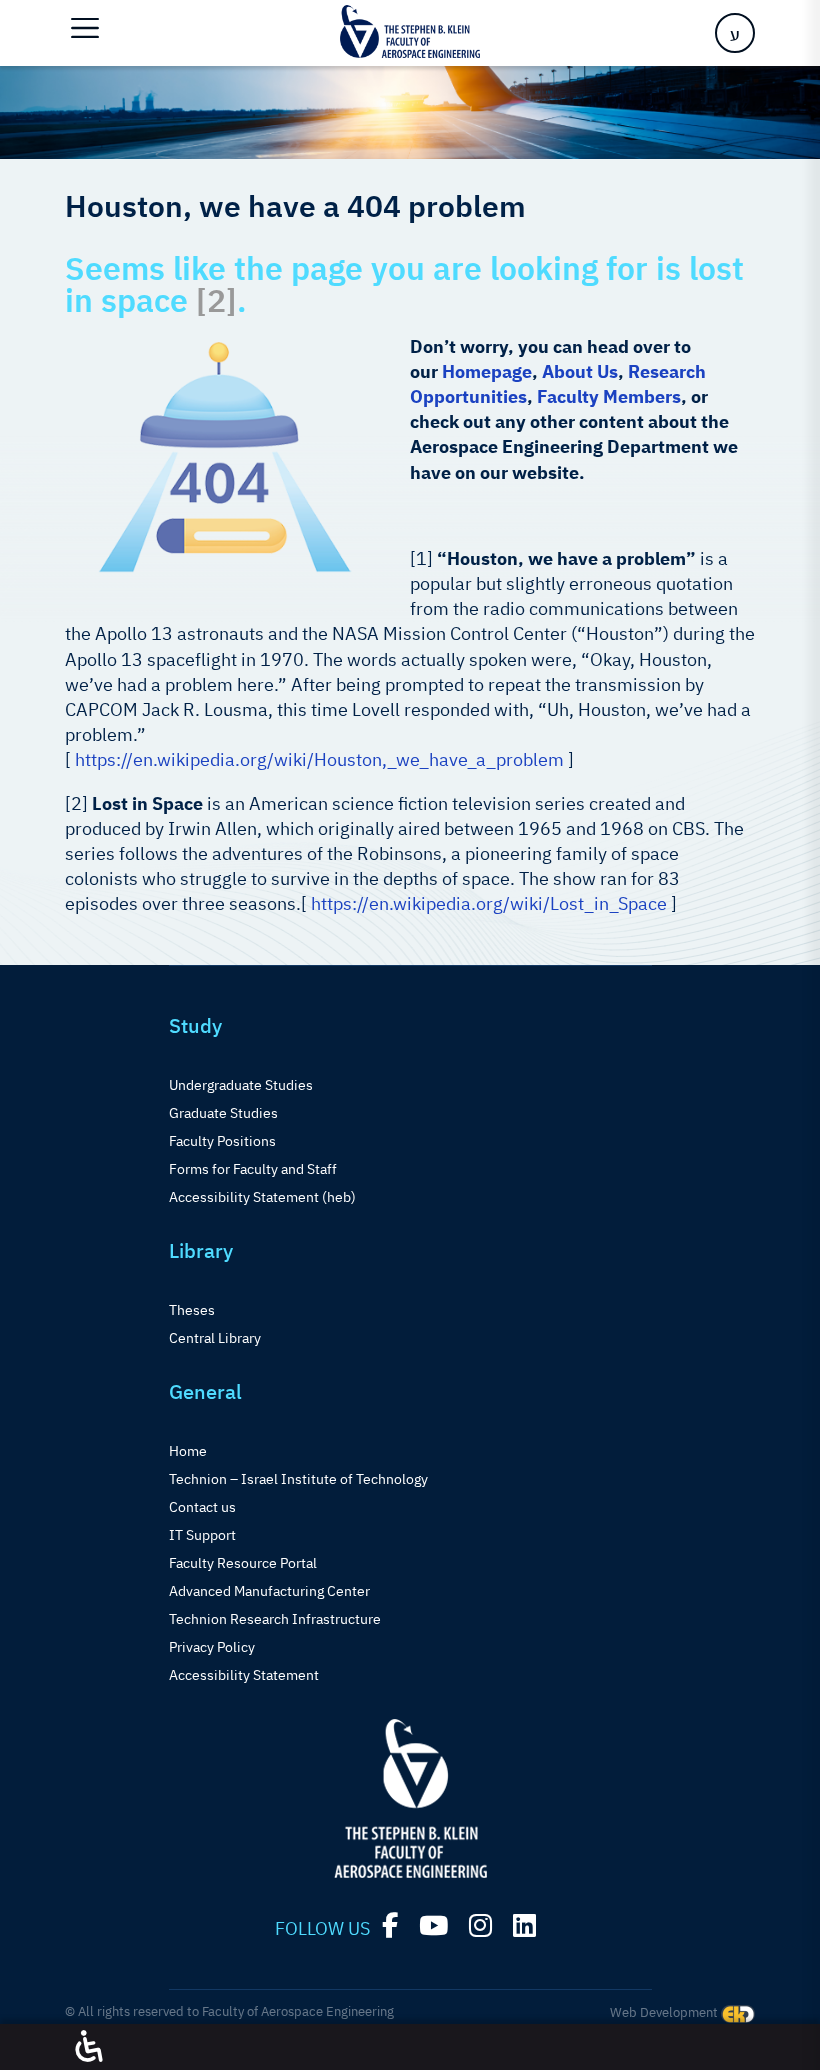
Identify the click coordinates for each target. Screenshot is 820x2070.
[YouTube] (433, 1925)
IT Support (202, 1535)
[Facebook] (390, 1925)
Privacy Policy (212, 1647)
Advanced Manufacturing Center (269, 1591)
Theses (192, 1310)
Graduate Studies (223, 1113)
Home (188, 1451)
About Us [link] (580, 371)
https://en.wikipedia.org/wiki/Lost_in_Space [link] (489, 903)
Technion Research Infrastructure (275, 1619)
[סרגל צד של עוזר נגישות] (89, 2047)
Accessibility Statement (244, 1675)
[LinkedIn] (524, 1925)
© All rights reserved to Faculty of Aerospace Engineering (229, 2011)
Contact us (202, 1507)
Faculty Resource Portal (243, 1563)
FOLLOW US (322, 1928)
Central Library (215, 1338)
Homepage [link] (487, 371)
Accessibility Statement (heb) (262, 1197)
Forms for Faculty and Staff (253, 1169)
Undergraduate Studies (241, 1085)
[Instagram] (480, 1925)
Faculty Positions (222, 1141)
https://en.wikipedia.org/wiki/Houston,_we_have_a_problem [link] (319, 759)
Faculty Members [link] (609, 396)
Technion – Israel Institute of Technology (298, 1479)
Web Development (665, 2012)
